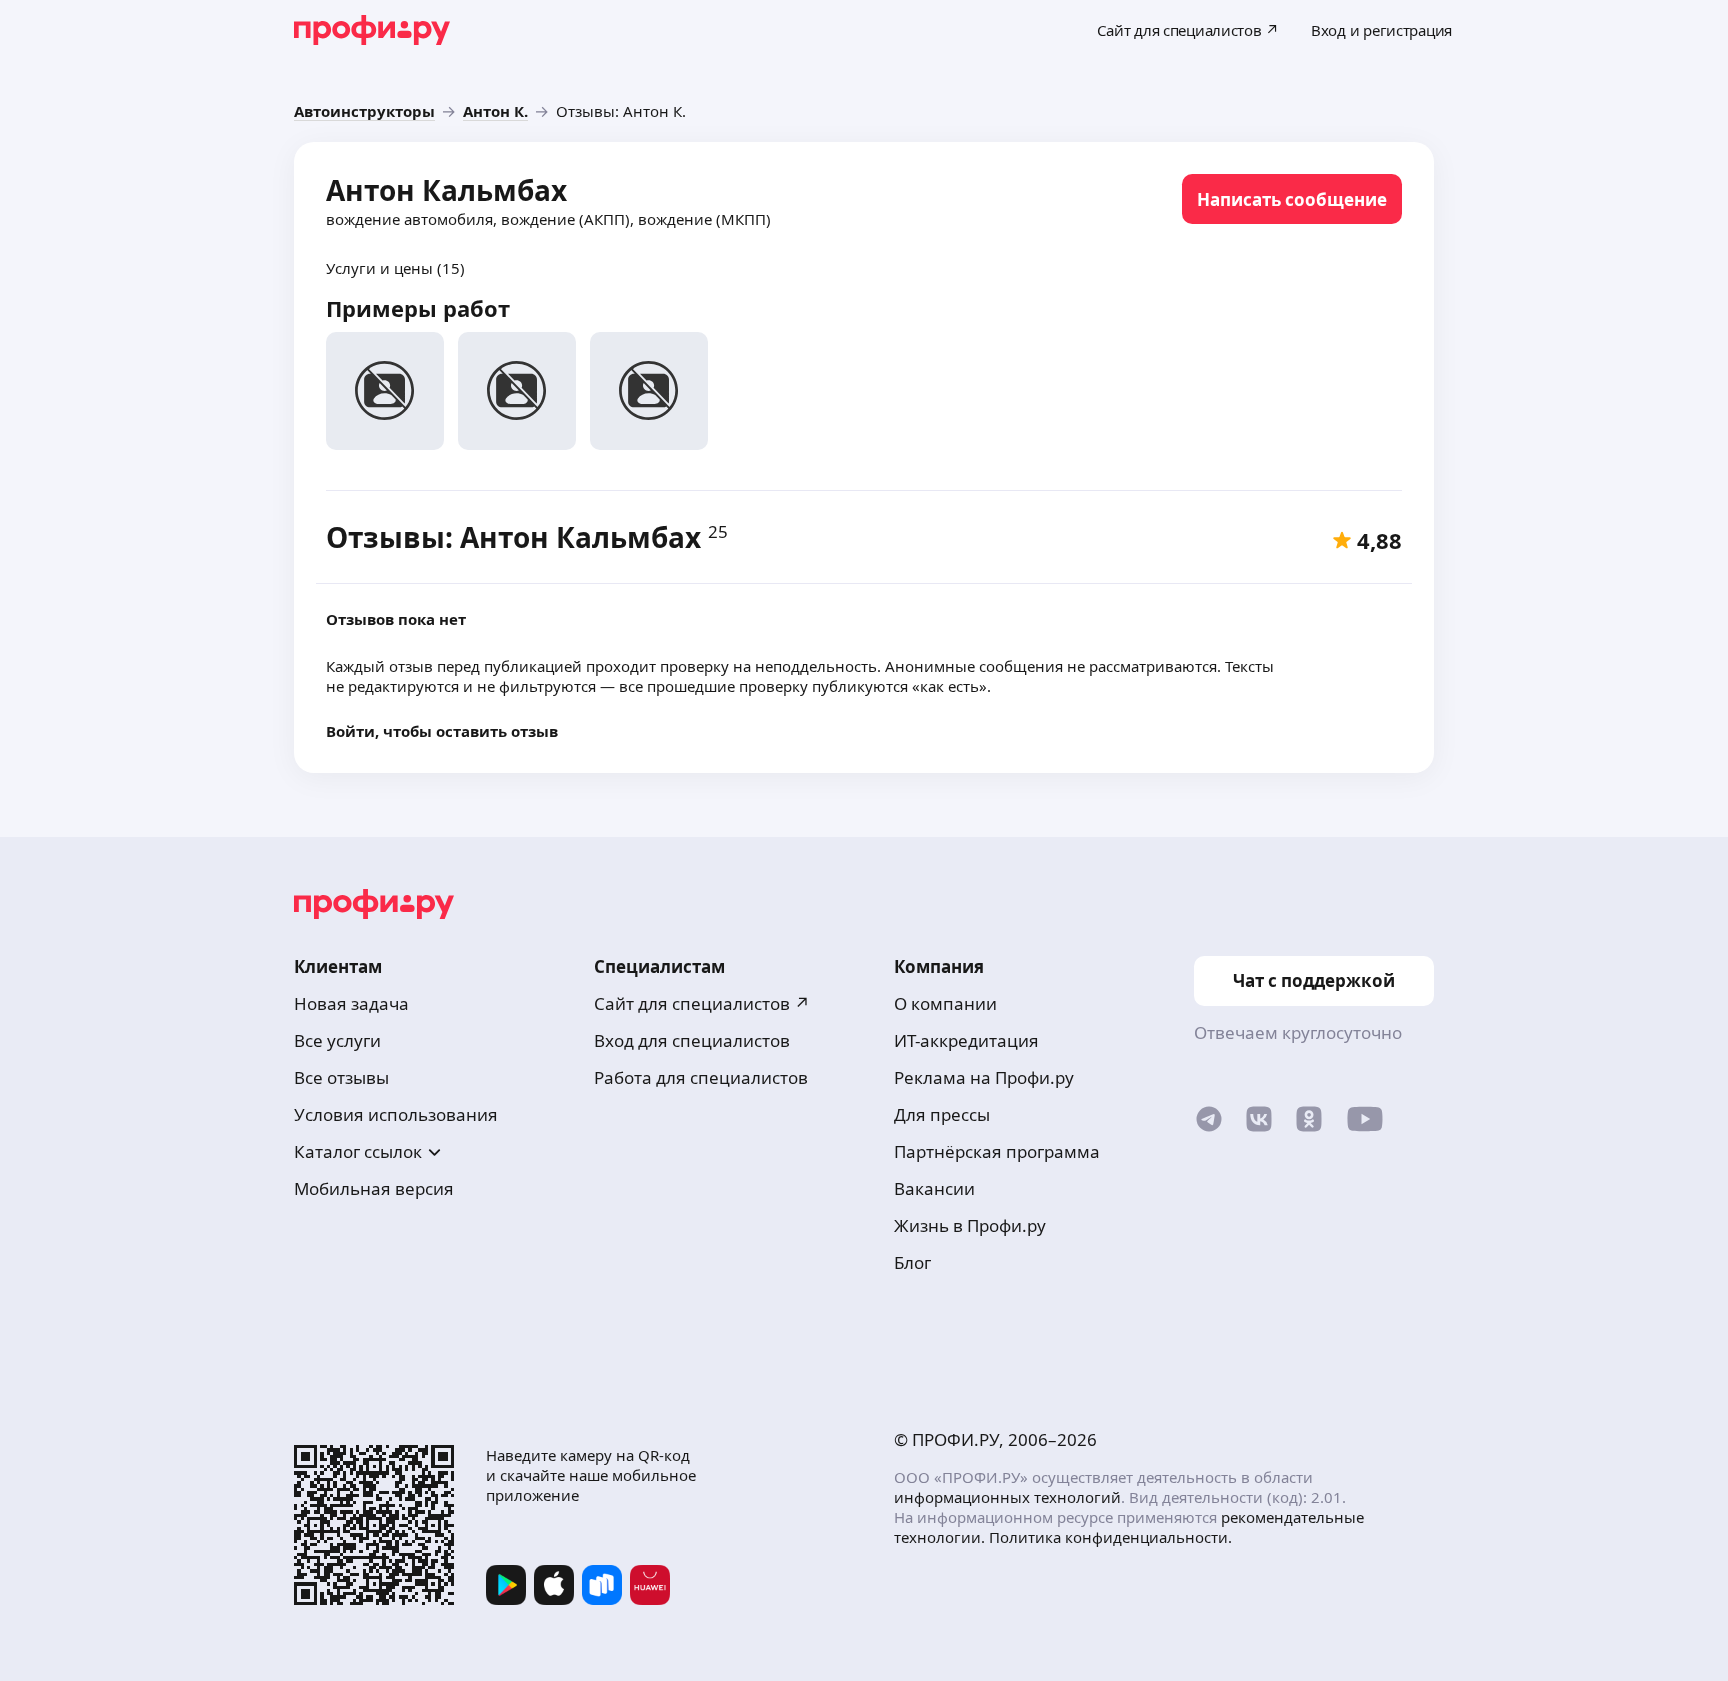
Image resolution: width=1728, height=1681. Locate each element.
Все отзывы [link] (341, 1077)
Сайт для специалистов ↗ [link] (702, 1003)
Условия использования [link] (396, 1114)
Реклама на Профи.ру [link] (984, 1077)
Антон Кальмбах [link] (446, 190)
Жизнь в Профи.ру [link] (970, 1225)
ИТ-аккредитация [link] (966, 1040)
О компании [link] (945, 1003)
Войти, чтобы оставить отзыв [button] (442, 731)
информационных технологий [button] (1007, 1497)
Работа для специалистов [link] (701, 1077)
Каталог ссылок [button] (358, 1151)
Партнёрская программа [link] (997, 1151)
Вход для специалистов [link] (692, 1040)
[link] (364, 111)
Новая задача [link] (351, 1003)
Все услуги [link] (337, 1040)
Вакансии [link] (934, 1188)
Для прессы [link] (942, 1114)
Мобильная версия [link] (374, 1188)
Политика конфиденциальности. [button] (1110, 1537)
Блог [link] (912, 1262)
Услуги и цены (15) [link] (395, 268)
